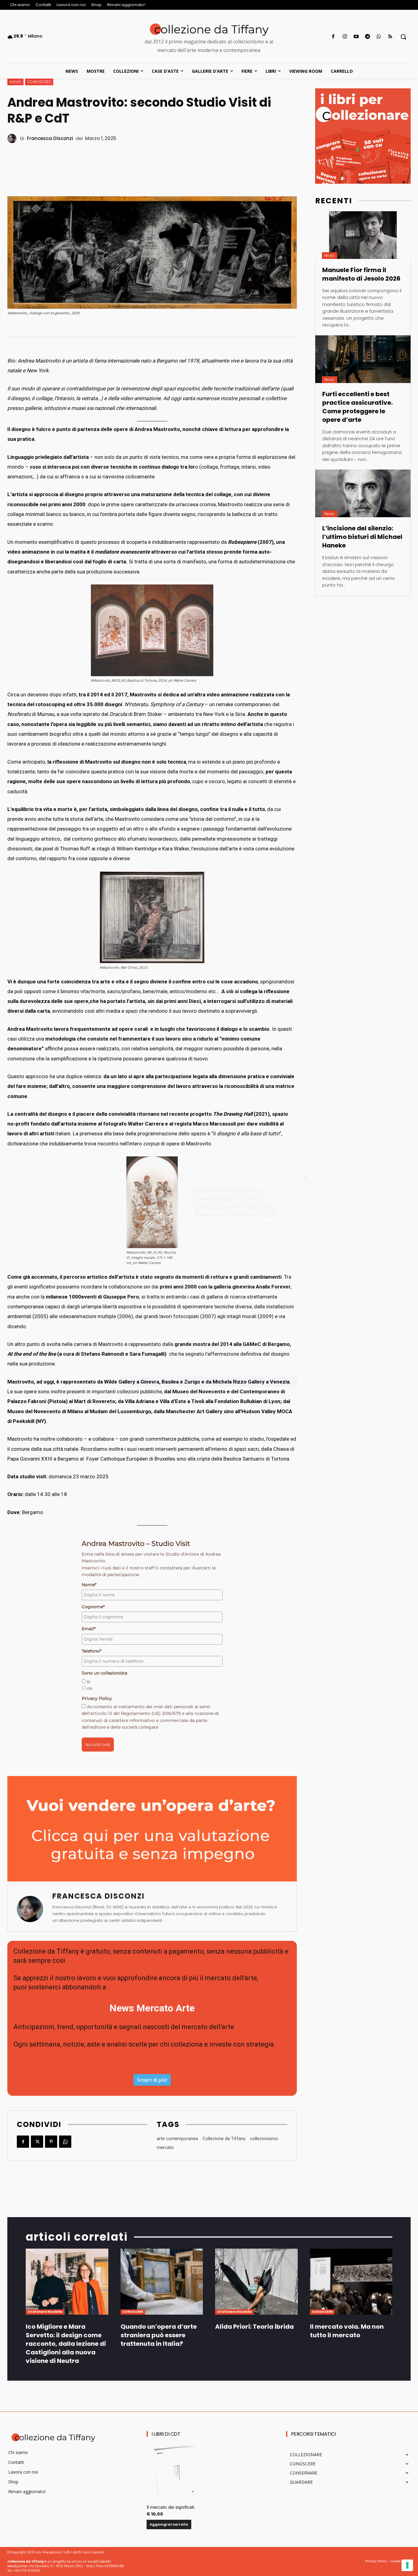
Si (129, 1355)
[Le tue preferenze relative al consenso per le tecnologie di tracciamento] (407, 2565)
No (131, 1365)
